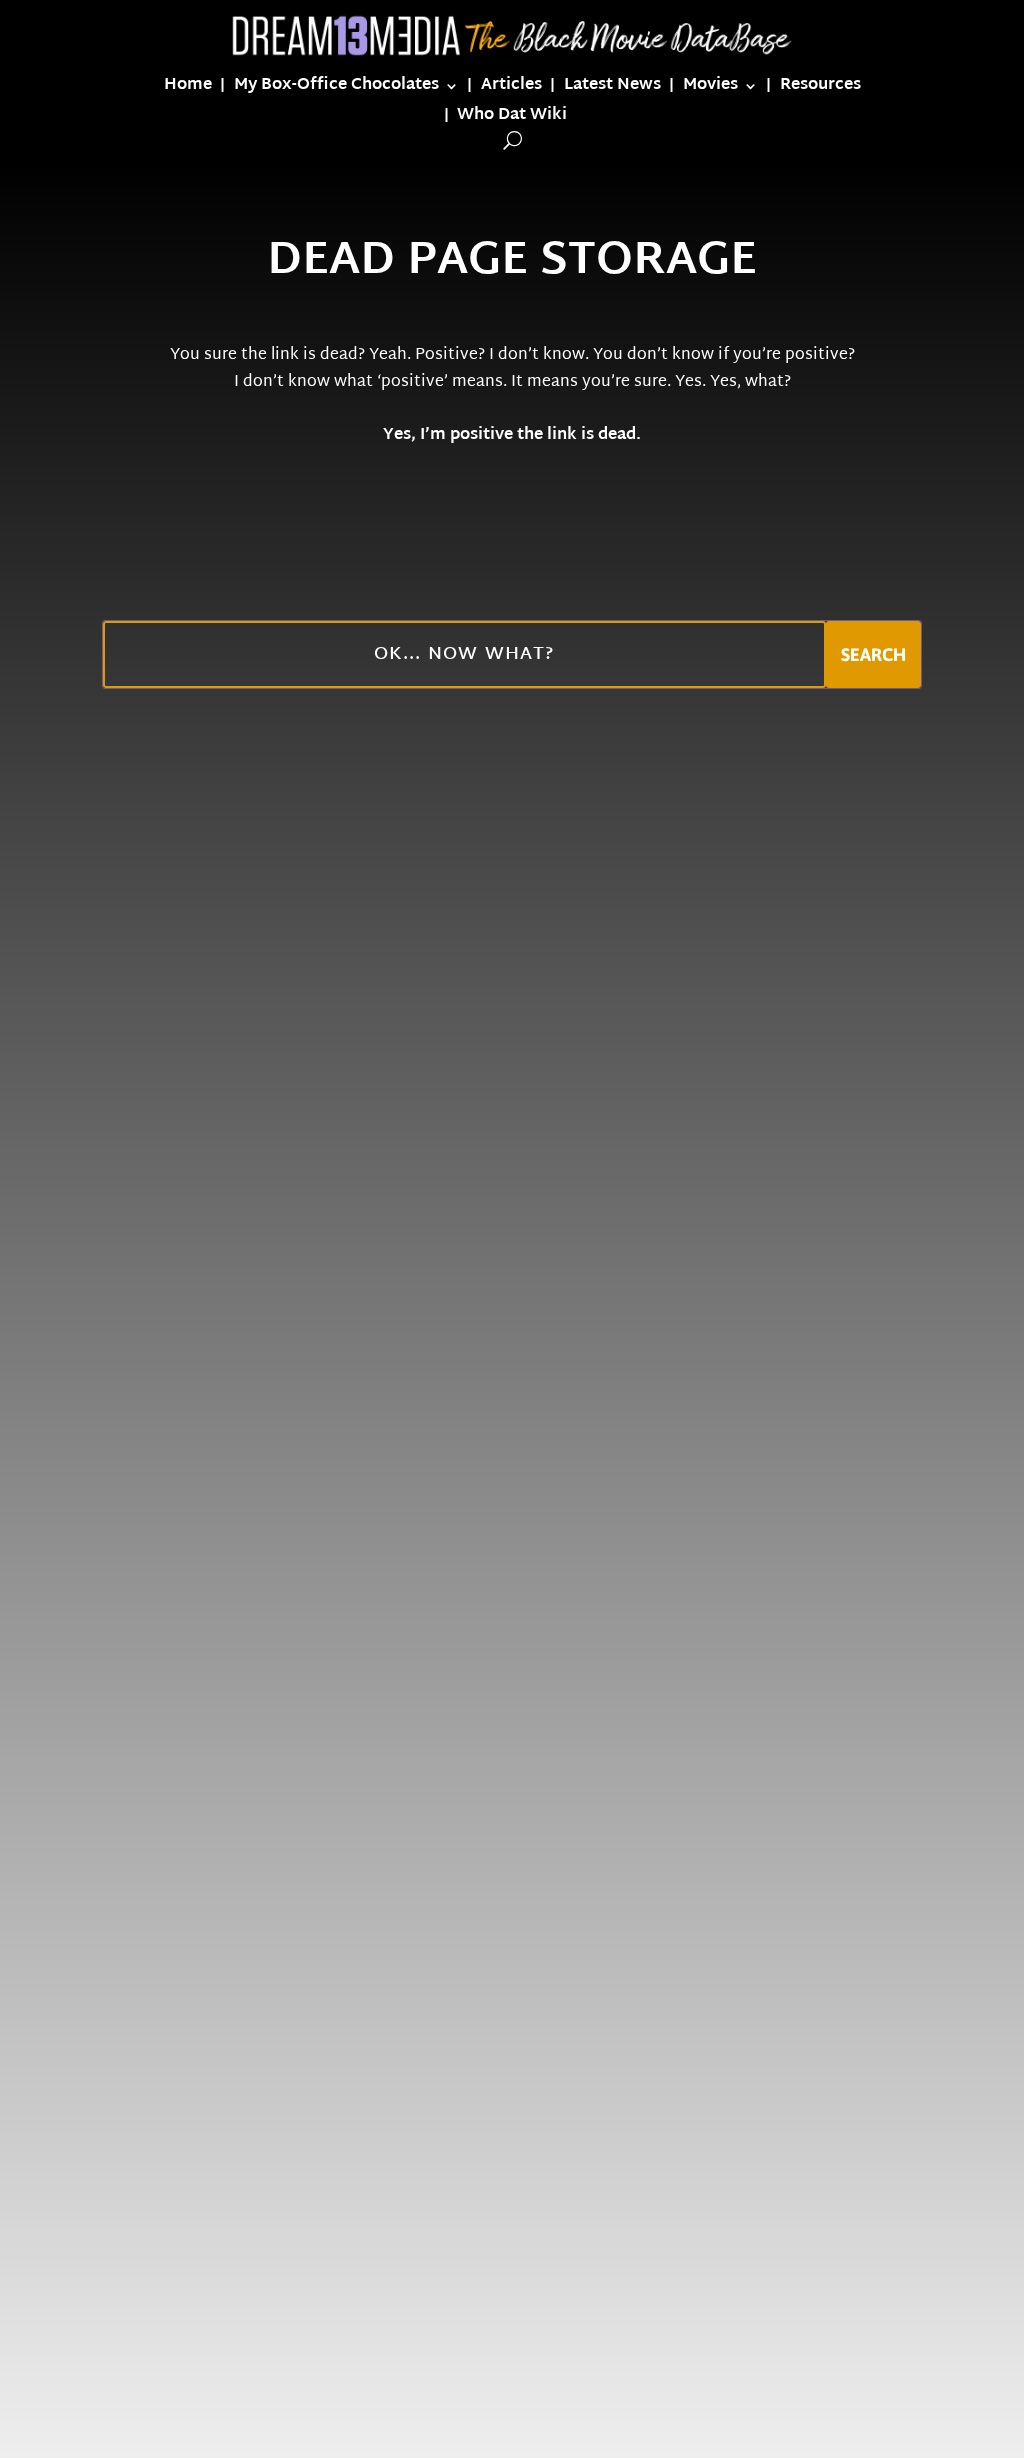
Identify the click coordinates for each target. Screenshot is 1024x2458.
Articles (511, 89)
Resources (820, 89)
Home (188, 89)
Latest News (612, 89)
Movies (710, 89)
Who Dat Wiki (512, 119)
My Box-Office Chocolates (336, 89)
